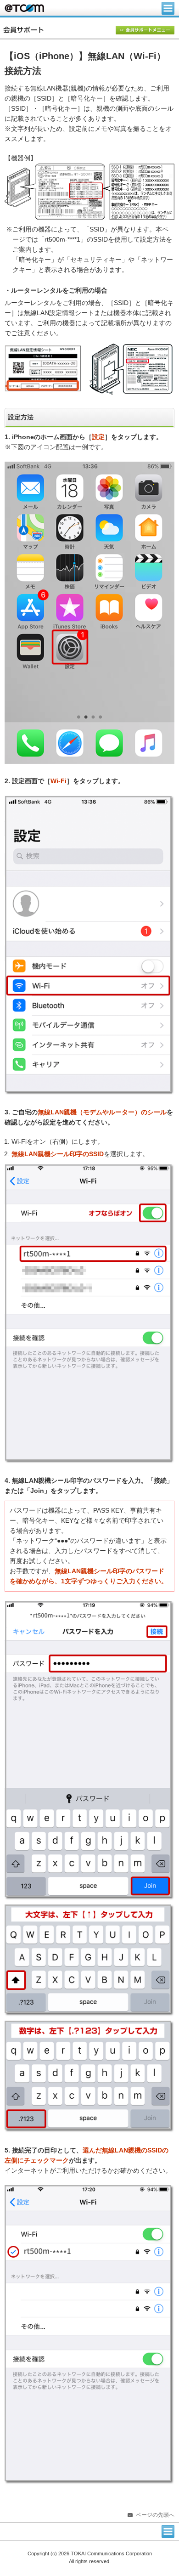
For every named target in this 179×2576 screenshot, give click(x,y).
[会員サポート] (91, 30)
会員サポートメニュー (145, 31)
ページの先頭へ (155, 2515)
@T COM (24, 8)
